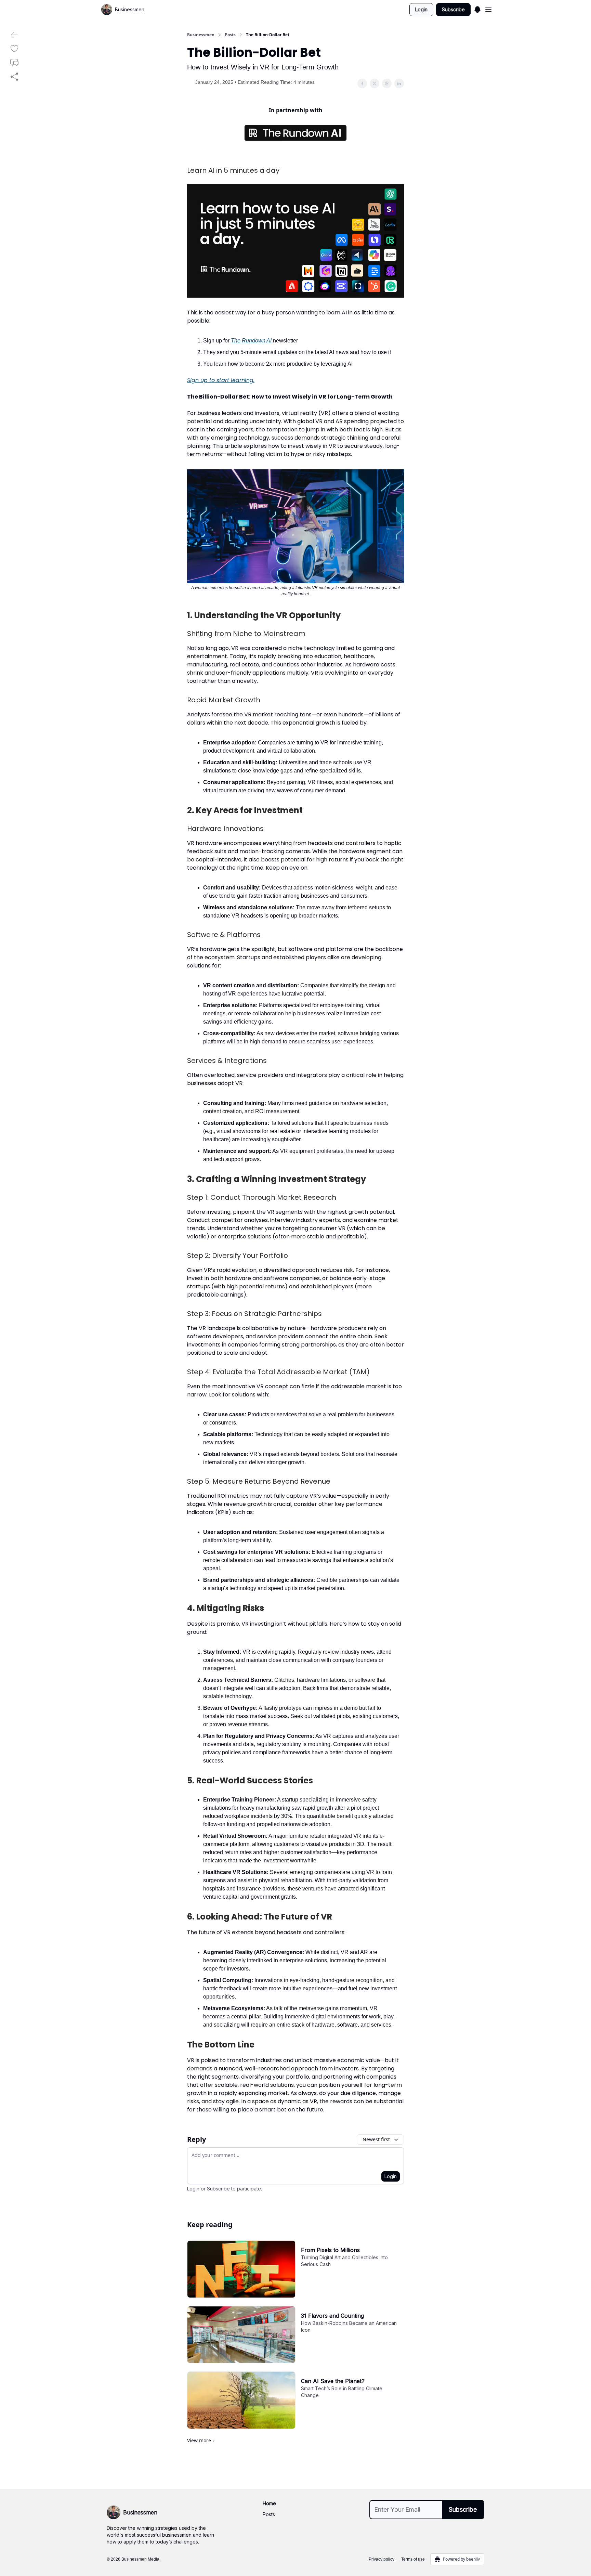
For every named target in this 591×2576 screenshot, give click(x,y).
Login (421, 9)
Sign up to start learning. (221, 380)
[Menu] (477, 9)
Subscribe (453, 9)
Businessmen (201, 35)
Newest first (376, 2139)
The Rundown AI (251, 341)
